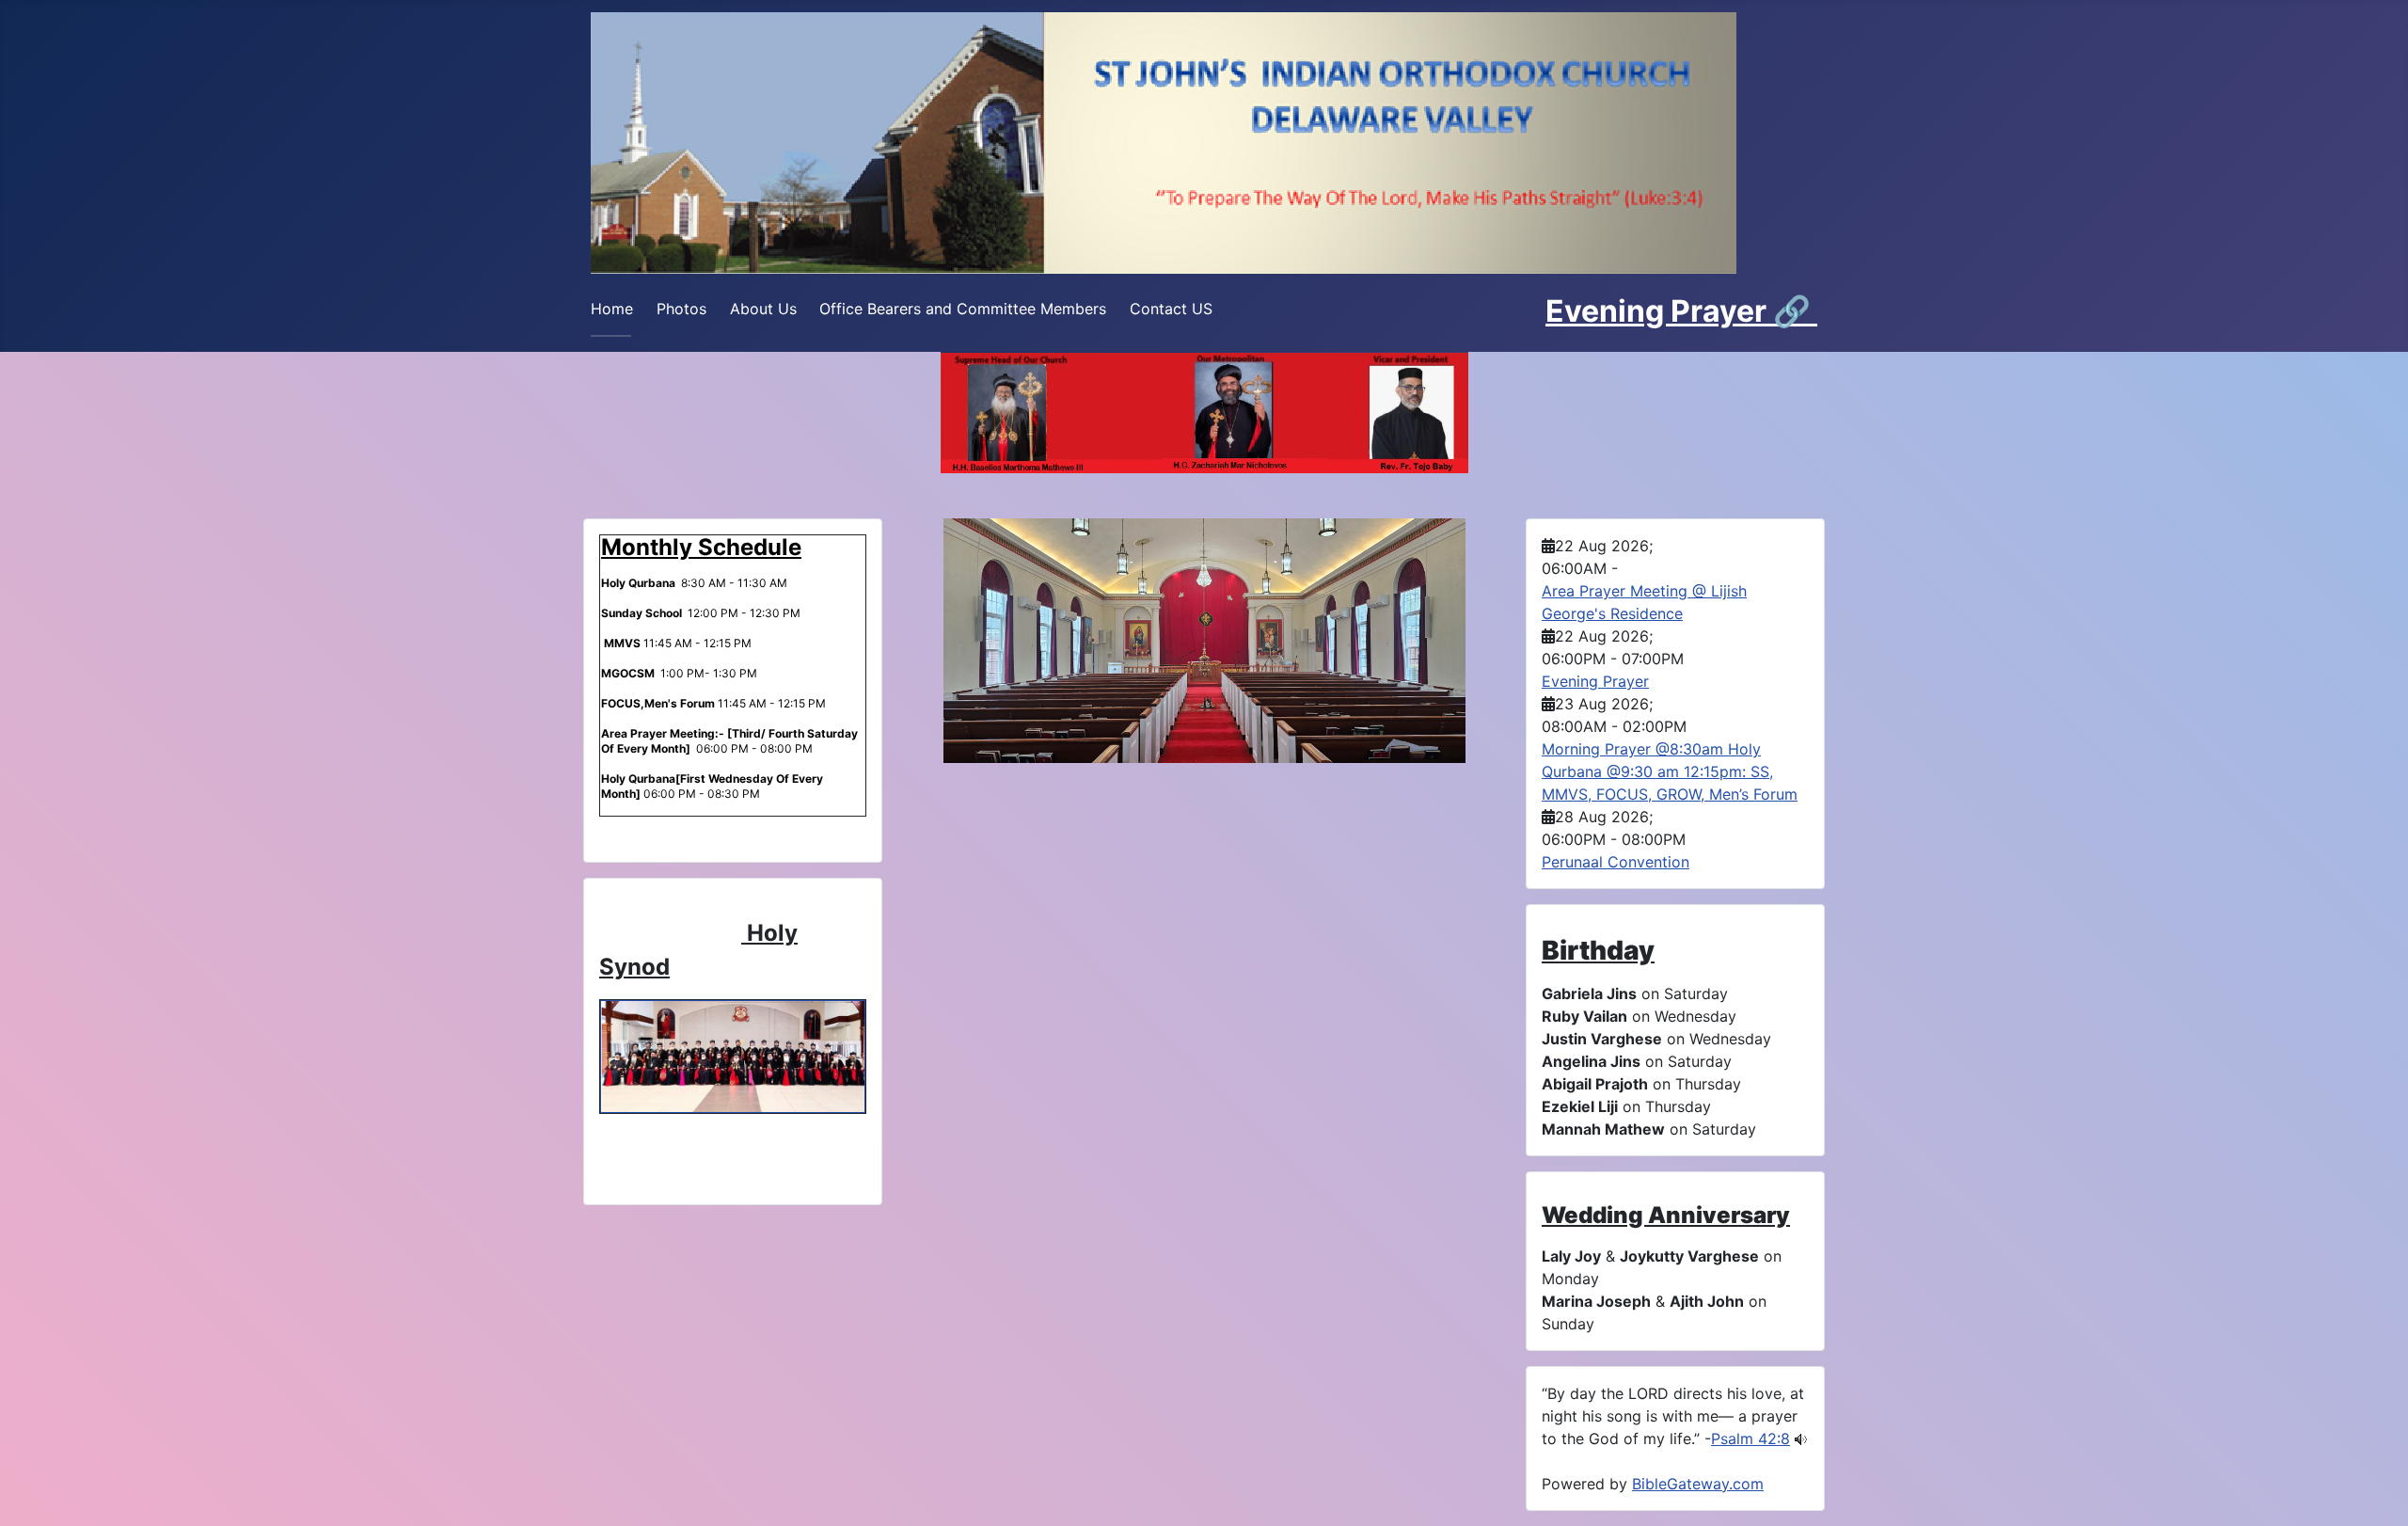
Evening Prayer (1659, 311)
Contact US (1171, 309)
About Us (763, 309)
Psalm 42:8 (1751, 1439)
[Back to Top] (2375, 1491)
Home (612, 309)
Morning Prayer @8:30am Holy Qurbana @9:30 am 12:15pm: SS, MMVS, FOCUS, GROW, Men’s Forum (1670, 771)
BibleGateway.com (1698, 1484)
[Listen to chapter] (1801, 1439)
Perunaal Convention (1616, 862)
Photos (681, 309)
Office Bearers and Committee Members (963, 309)
